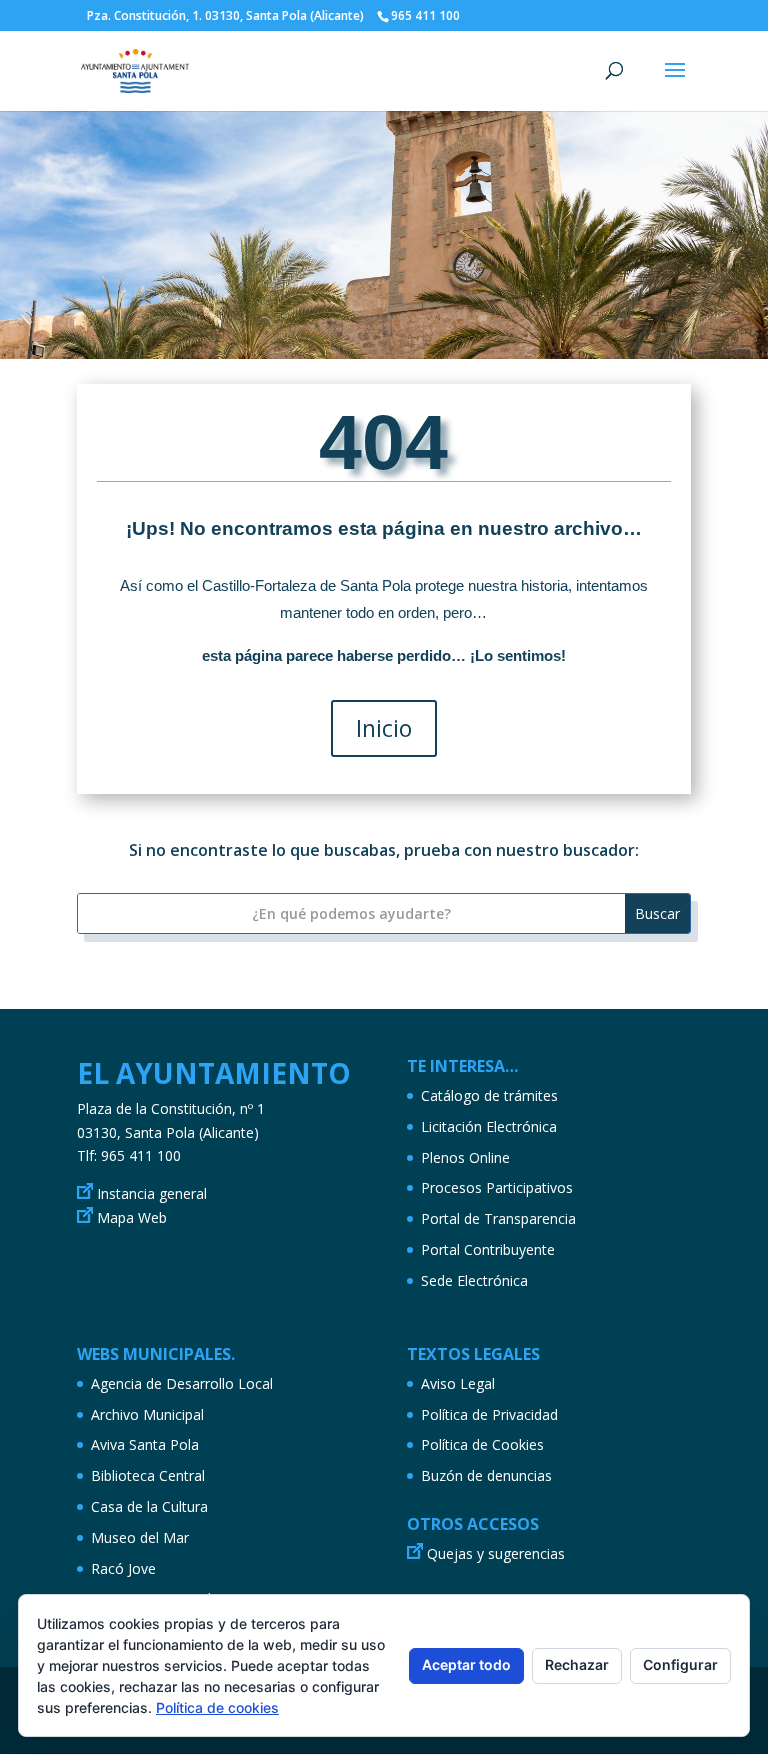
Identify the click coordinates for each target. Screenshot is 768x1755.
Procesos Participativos (497, 1187)
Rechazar (577, 1664)
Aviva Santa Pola (145, 1444)
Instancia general (152, 1193)
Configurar (680, 1664)
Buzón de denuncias (486, 1475)
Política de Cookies (482, 1444)
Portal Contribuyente (488, 1249)
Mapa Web (132, 1217)
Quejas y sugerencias (496, 1553)
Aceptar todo (466, 1664)
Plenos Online (465, 1157)
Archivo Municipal (147, 1414)
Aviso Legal (458, 1383)
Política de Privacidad (489, 1414)
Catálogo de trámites (489, 1095)
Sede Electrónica (474, 1280)
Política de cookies (217, 1707)
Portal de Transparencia (498, 1218)
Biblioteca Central (148, 1475)
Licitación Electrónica (489, 1126)
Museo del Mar (140, 1537)
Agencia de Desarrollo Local (182, 1383)
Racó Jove (123, 1568)
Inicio (384, 728)
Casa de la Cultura (149, 1506)
